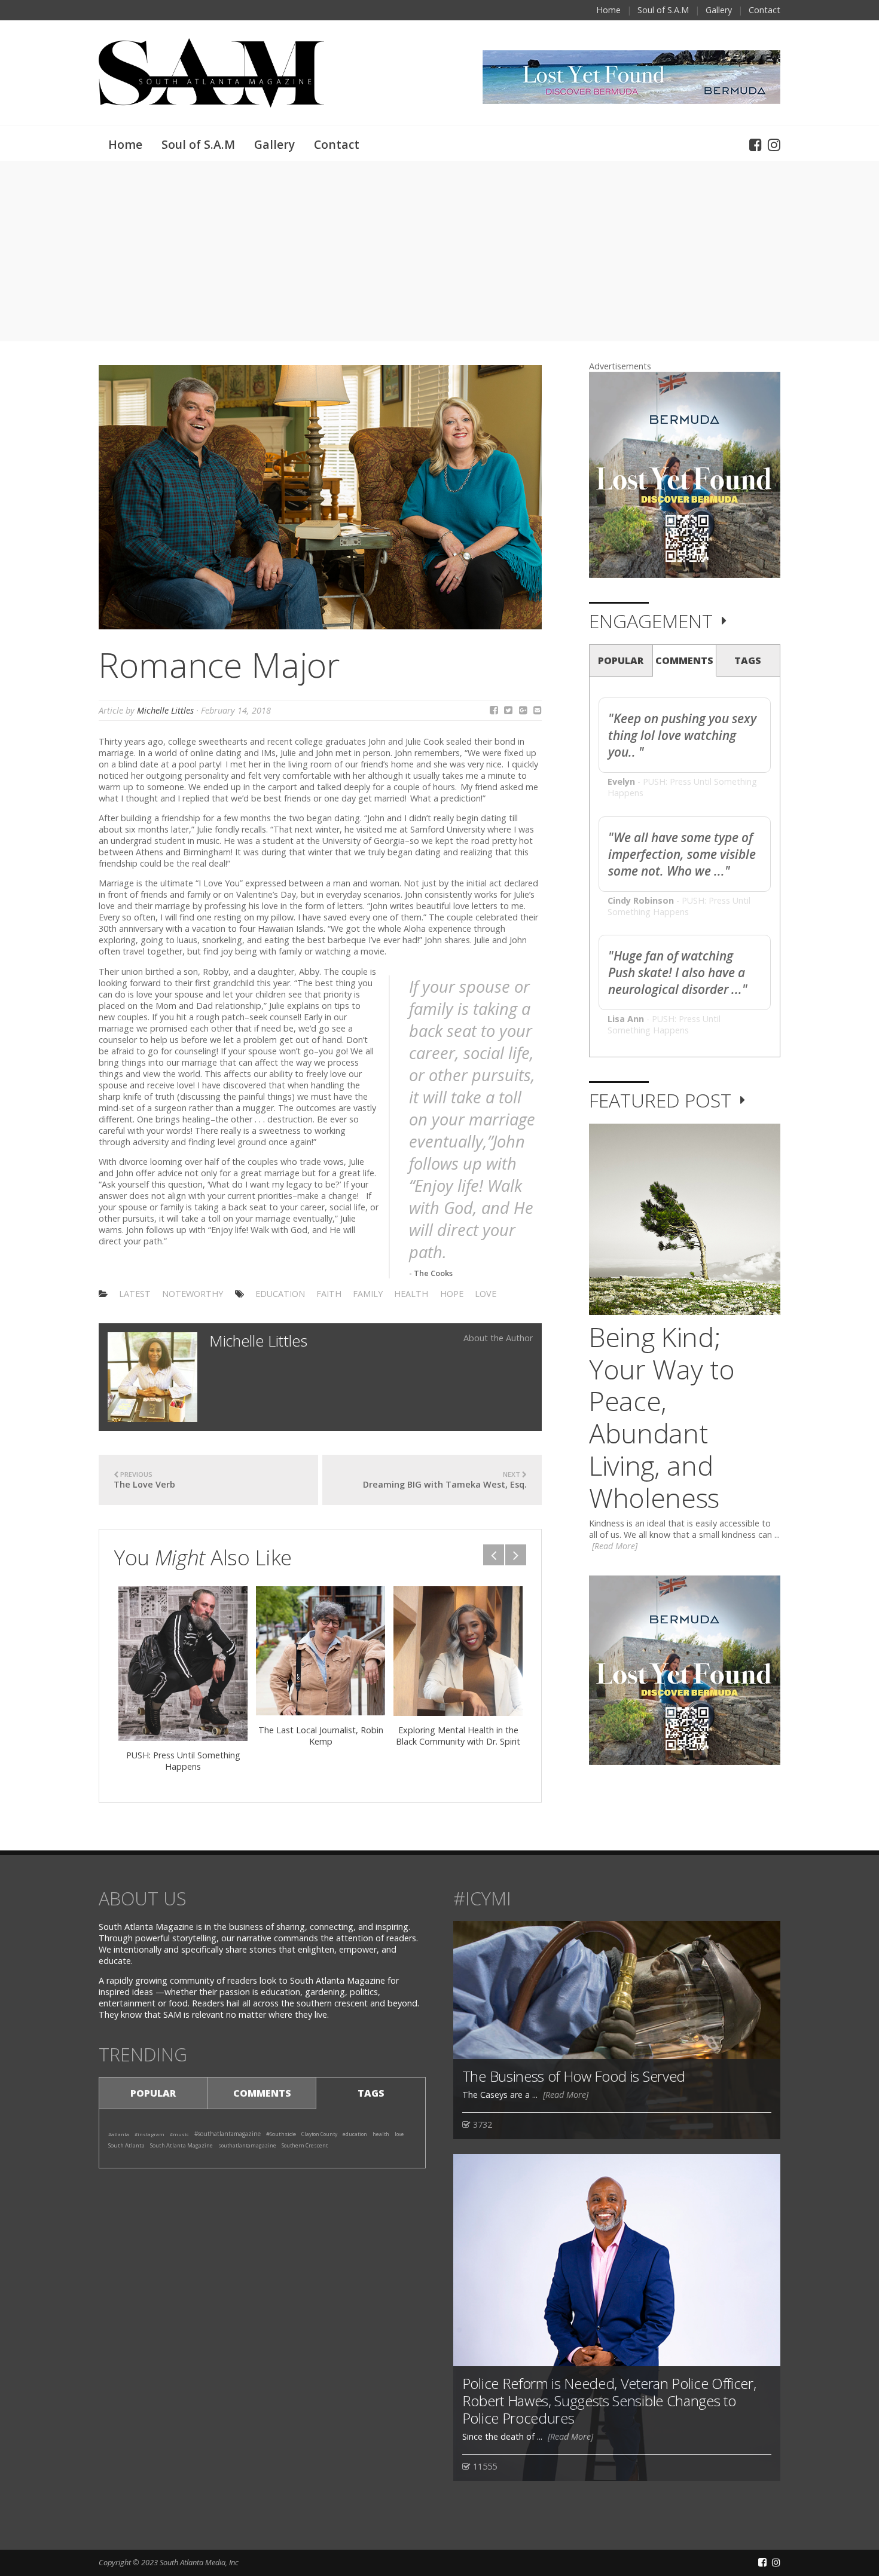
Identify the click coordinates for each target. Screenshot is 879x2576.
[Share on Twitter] (508, 710)
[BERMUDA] (685, 474)
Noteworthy (193, 1294)
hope (452, 1294)
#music (179, 2134)
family (368, 1294)
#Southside (281, 2134)
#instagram (149, 2134)
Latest (135, 1294)
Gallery (719, 10)
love (486, 1294)
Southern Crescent (305, 2145)
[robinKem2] (321, 1651)
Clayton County (319, 2134)
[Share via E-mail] (538, 710)
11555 (484, 2466)
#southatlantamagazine (228, 2134)
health (411, 1294)
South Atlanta (126, 2145)
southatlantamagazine (247, 2145)
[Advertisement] (439, 252)
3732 (481, 2124)
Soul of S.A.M (663, 10)
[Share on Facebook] (494, 710)
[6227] (183, 1664)
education (280, 1294)
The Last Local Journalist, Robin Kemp (321, 1736)
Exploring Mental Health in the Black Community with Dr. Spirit (458, 1736)
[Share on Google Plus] (523, 710)
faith (329, 1294)
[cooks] (320, 496)
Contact (764, 10)
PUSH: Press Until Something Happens (183, 1761)
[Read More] (615, 1546)
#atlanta (119, 2134)
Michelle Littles (165, 710)
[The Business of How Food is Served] (617, 2029)
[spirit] (458, 1651)
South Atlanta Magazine (181, 2145)
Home (608, 10)
